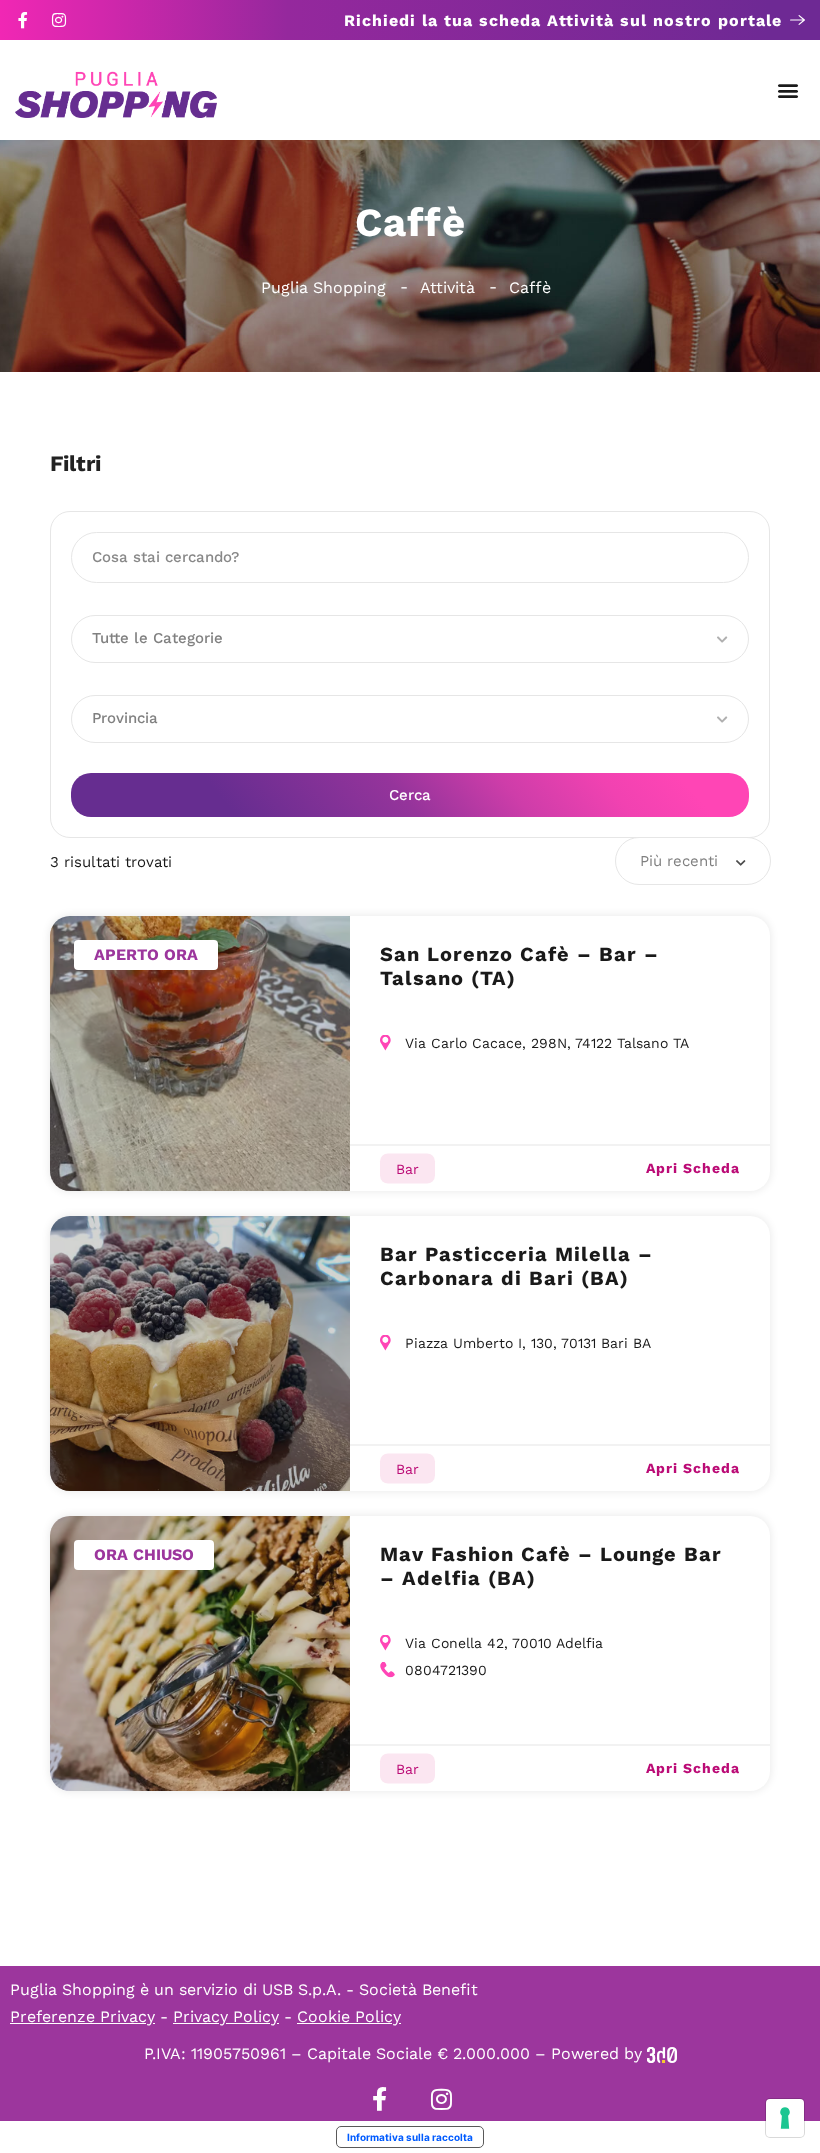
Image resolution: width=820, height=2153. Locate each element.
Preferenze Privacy (82, 2016)
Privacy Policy (226, 2016)
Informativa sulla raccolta (410, 2137)
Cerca (410, 795)
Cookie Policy (349, 2016)
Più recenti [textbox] (679, 861)
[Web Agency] (662, 2053)
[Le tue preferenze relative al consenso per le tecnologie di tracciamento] (785, 2118)
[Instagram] (59, 20)
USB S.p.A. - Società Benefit (370, 1989)
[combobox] (693, 861)
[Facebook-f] (23, 20)
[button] (788, 90)
